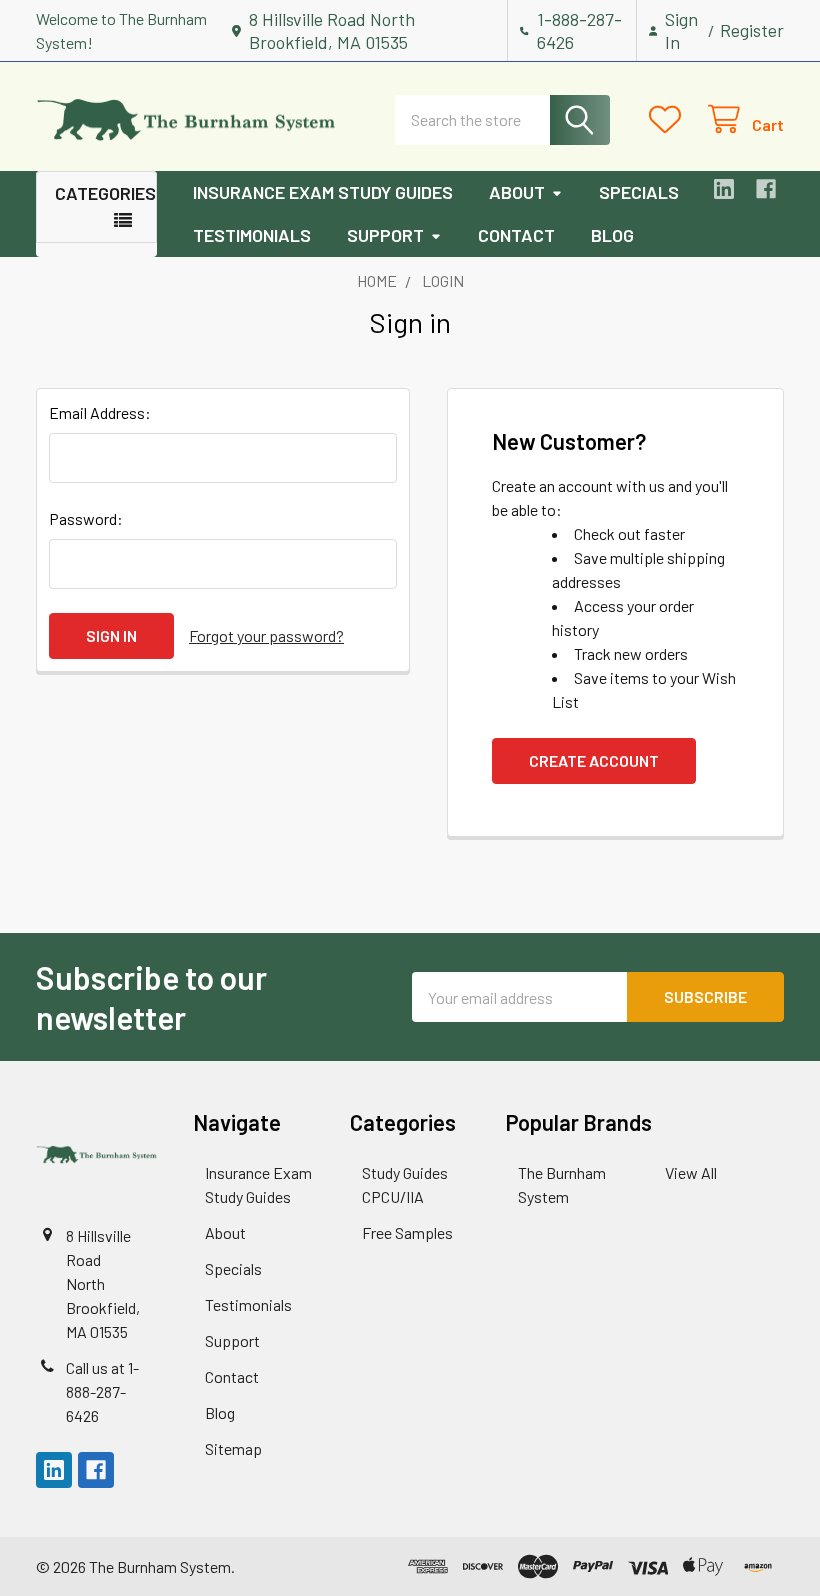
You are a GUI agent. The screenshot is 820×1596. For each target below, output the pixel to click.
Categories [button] (105, 193)
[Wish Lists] (669, 119)
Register (752, 30)
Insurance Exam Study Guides (323, 192)
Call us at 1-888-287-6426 (102, 1391)
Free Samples (407, 1232)
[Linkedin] (724, 189)
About (517, 192)
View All (691, 1172)
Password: (86, 518)
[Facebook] (766, 189)
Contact (516, 235)
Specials (639, 192)
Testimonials (252, 235)
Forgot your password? (266, 635)
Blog (612, 235)
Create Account (594, 760)
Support (385, 235)
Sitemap (233, 1448)
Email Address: (100, 412)
